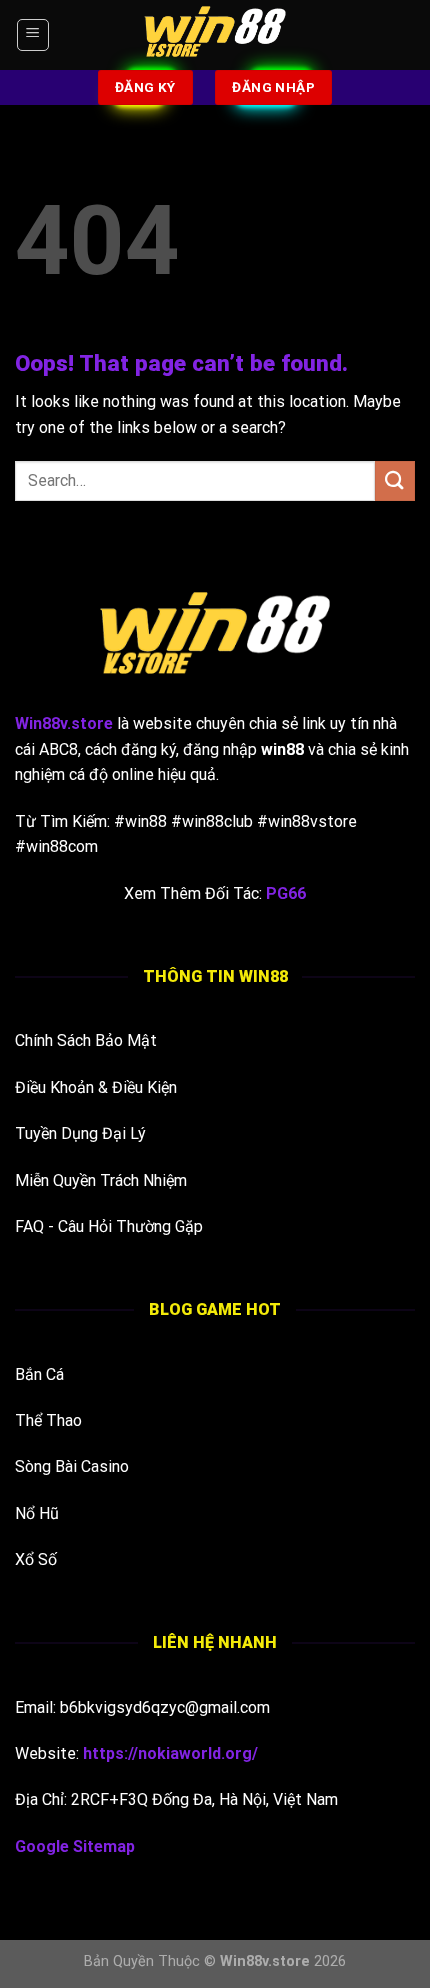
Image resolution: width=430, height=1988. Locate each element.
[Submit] (395, 480)
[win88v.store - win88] (215, 35)
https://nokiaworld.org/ (170, 1753)
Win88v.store (265, 1961)
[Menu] (33, 35)
